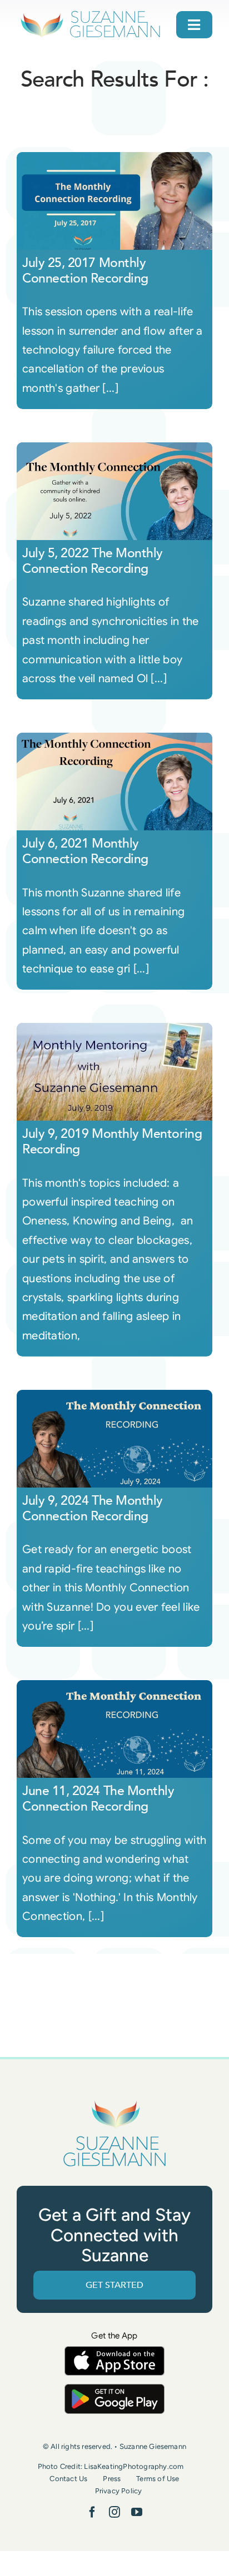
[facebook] (92, 2512)
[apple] (114, 2351)
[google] (114, 2389)
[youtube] (137, 2512)
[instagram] (114, 2512)
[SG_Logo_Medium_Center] (114, 2101)
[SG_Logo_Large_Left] (90, 14)
